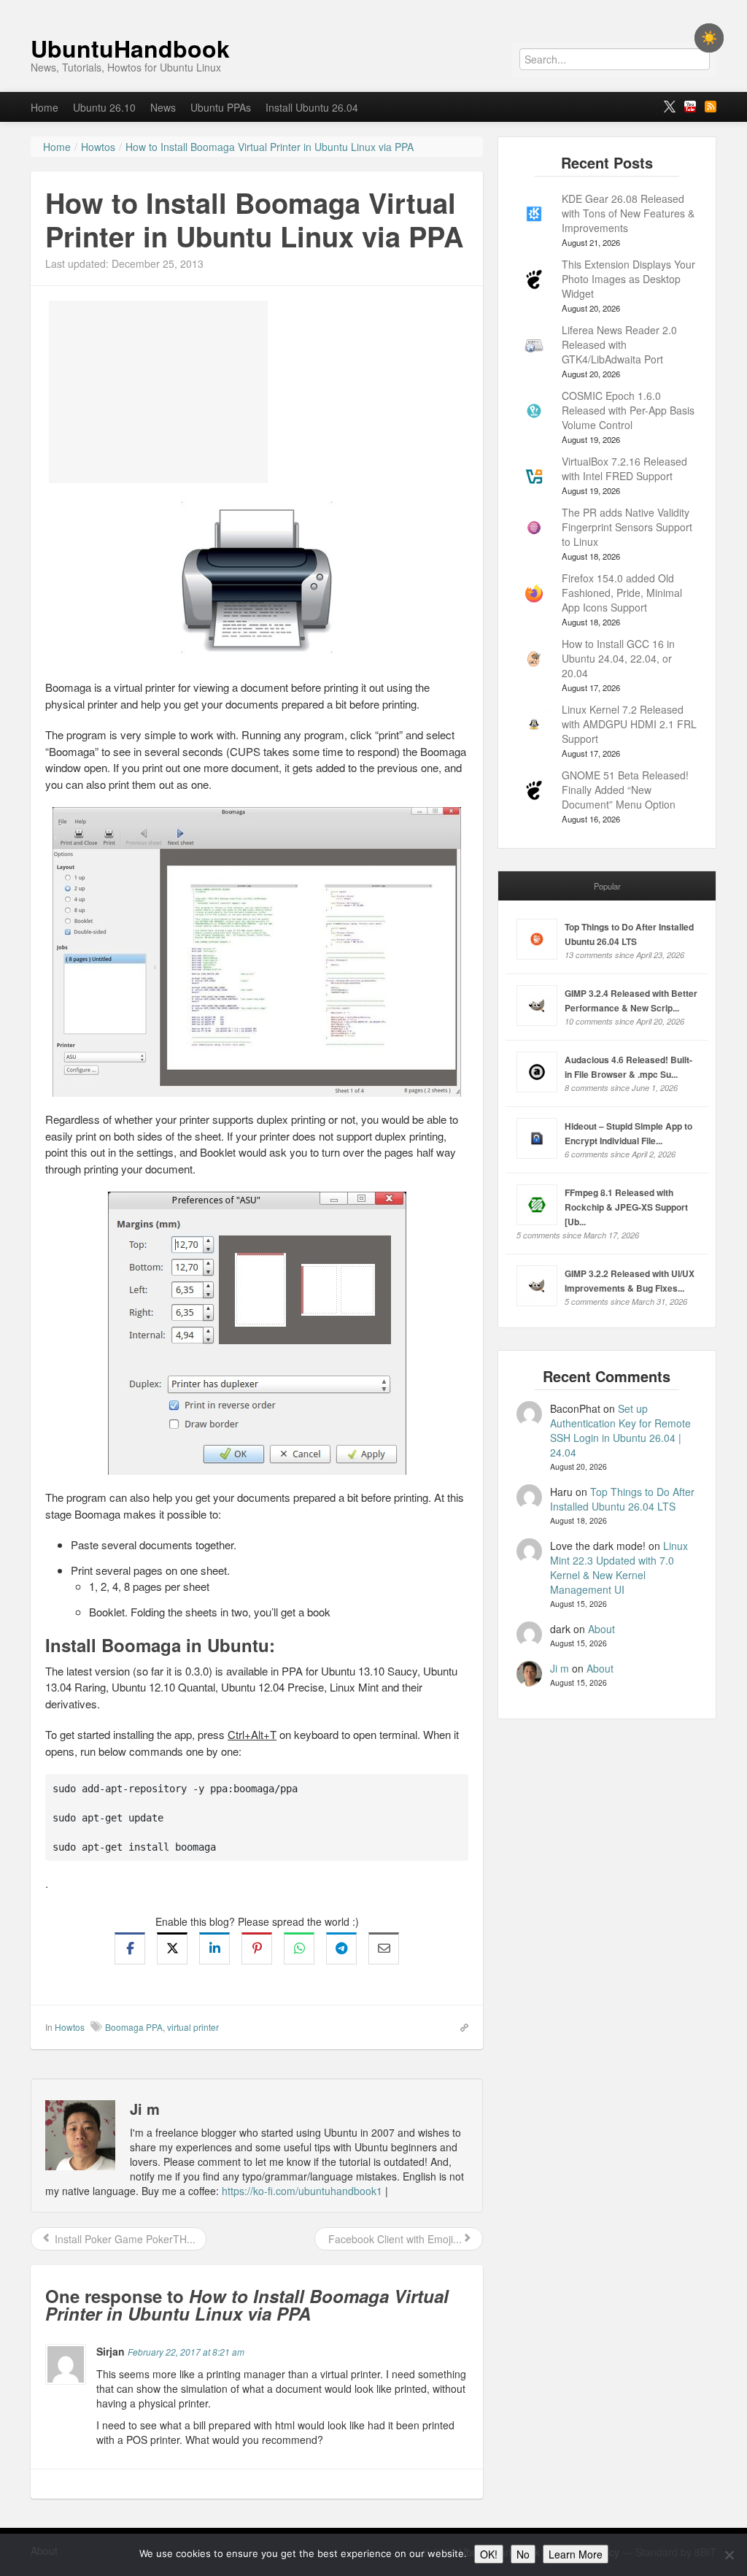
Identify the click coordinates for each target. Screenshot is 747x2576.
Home (44, 107)
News (163, 107)
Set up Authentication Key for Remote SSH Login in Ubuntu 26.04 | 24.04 (620, 1430)
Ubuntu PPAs (221, 107)
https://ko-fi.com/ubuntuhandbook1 (302, 2191)
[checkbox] (709, 38)
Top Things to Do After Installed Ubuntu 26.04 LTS (622, 1499)
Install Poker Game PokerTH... (124, 2239)
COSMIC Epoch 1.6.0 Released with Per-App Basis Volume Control (628, 410)
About (601, 1629)
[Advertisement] (158, 392)
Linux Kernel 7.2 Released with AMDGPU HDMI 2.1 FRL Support (629, 724)
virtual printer (193, 2027)
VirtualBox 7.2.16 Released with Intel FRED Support (624, 468)
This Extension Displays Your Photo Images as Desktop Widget (628, 279)
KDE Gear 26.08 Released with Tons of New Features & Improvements (628, 213)
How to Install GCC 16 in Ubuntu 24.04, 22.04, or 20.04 (618, 658)
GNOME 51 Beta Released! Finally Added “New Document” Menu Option (625, 790)
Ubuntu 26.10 (104, 107)
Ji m (560, 1668)
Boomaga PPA (134, 2027)
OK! (489, 2554)
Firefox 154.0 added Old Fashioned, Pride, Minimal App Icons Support (622, 593)
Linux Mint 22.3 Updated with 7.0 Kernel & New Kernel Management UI (619, 1567)
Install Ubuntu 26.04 (312, 107)
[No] (729, 2555)
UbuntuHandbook (130, 48)
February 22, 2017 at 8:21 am (186, 2352)
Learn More (576, 2554)
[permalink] (460, 2027)
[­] (373, 7)
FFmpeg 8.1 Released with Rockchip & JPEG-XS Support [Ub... (626, 1207)
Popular (607, 886)
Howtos (70, 2027)
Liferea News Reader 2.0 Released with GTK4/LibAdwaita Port (619, 344)
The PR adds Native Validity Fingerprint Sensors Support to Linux (627, 527)
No (523, 2554)
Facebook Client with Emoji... (394, 2239)
